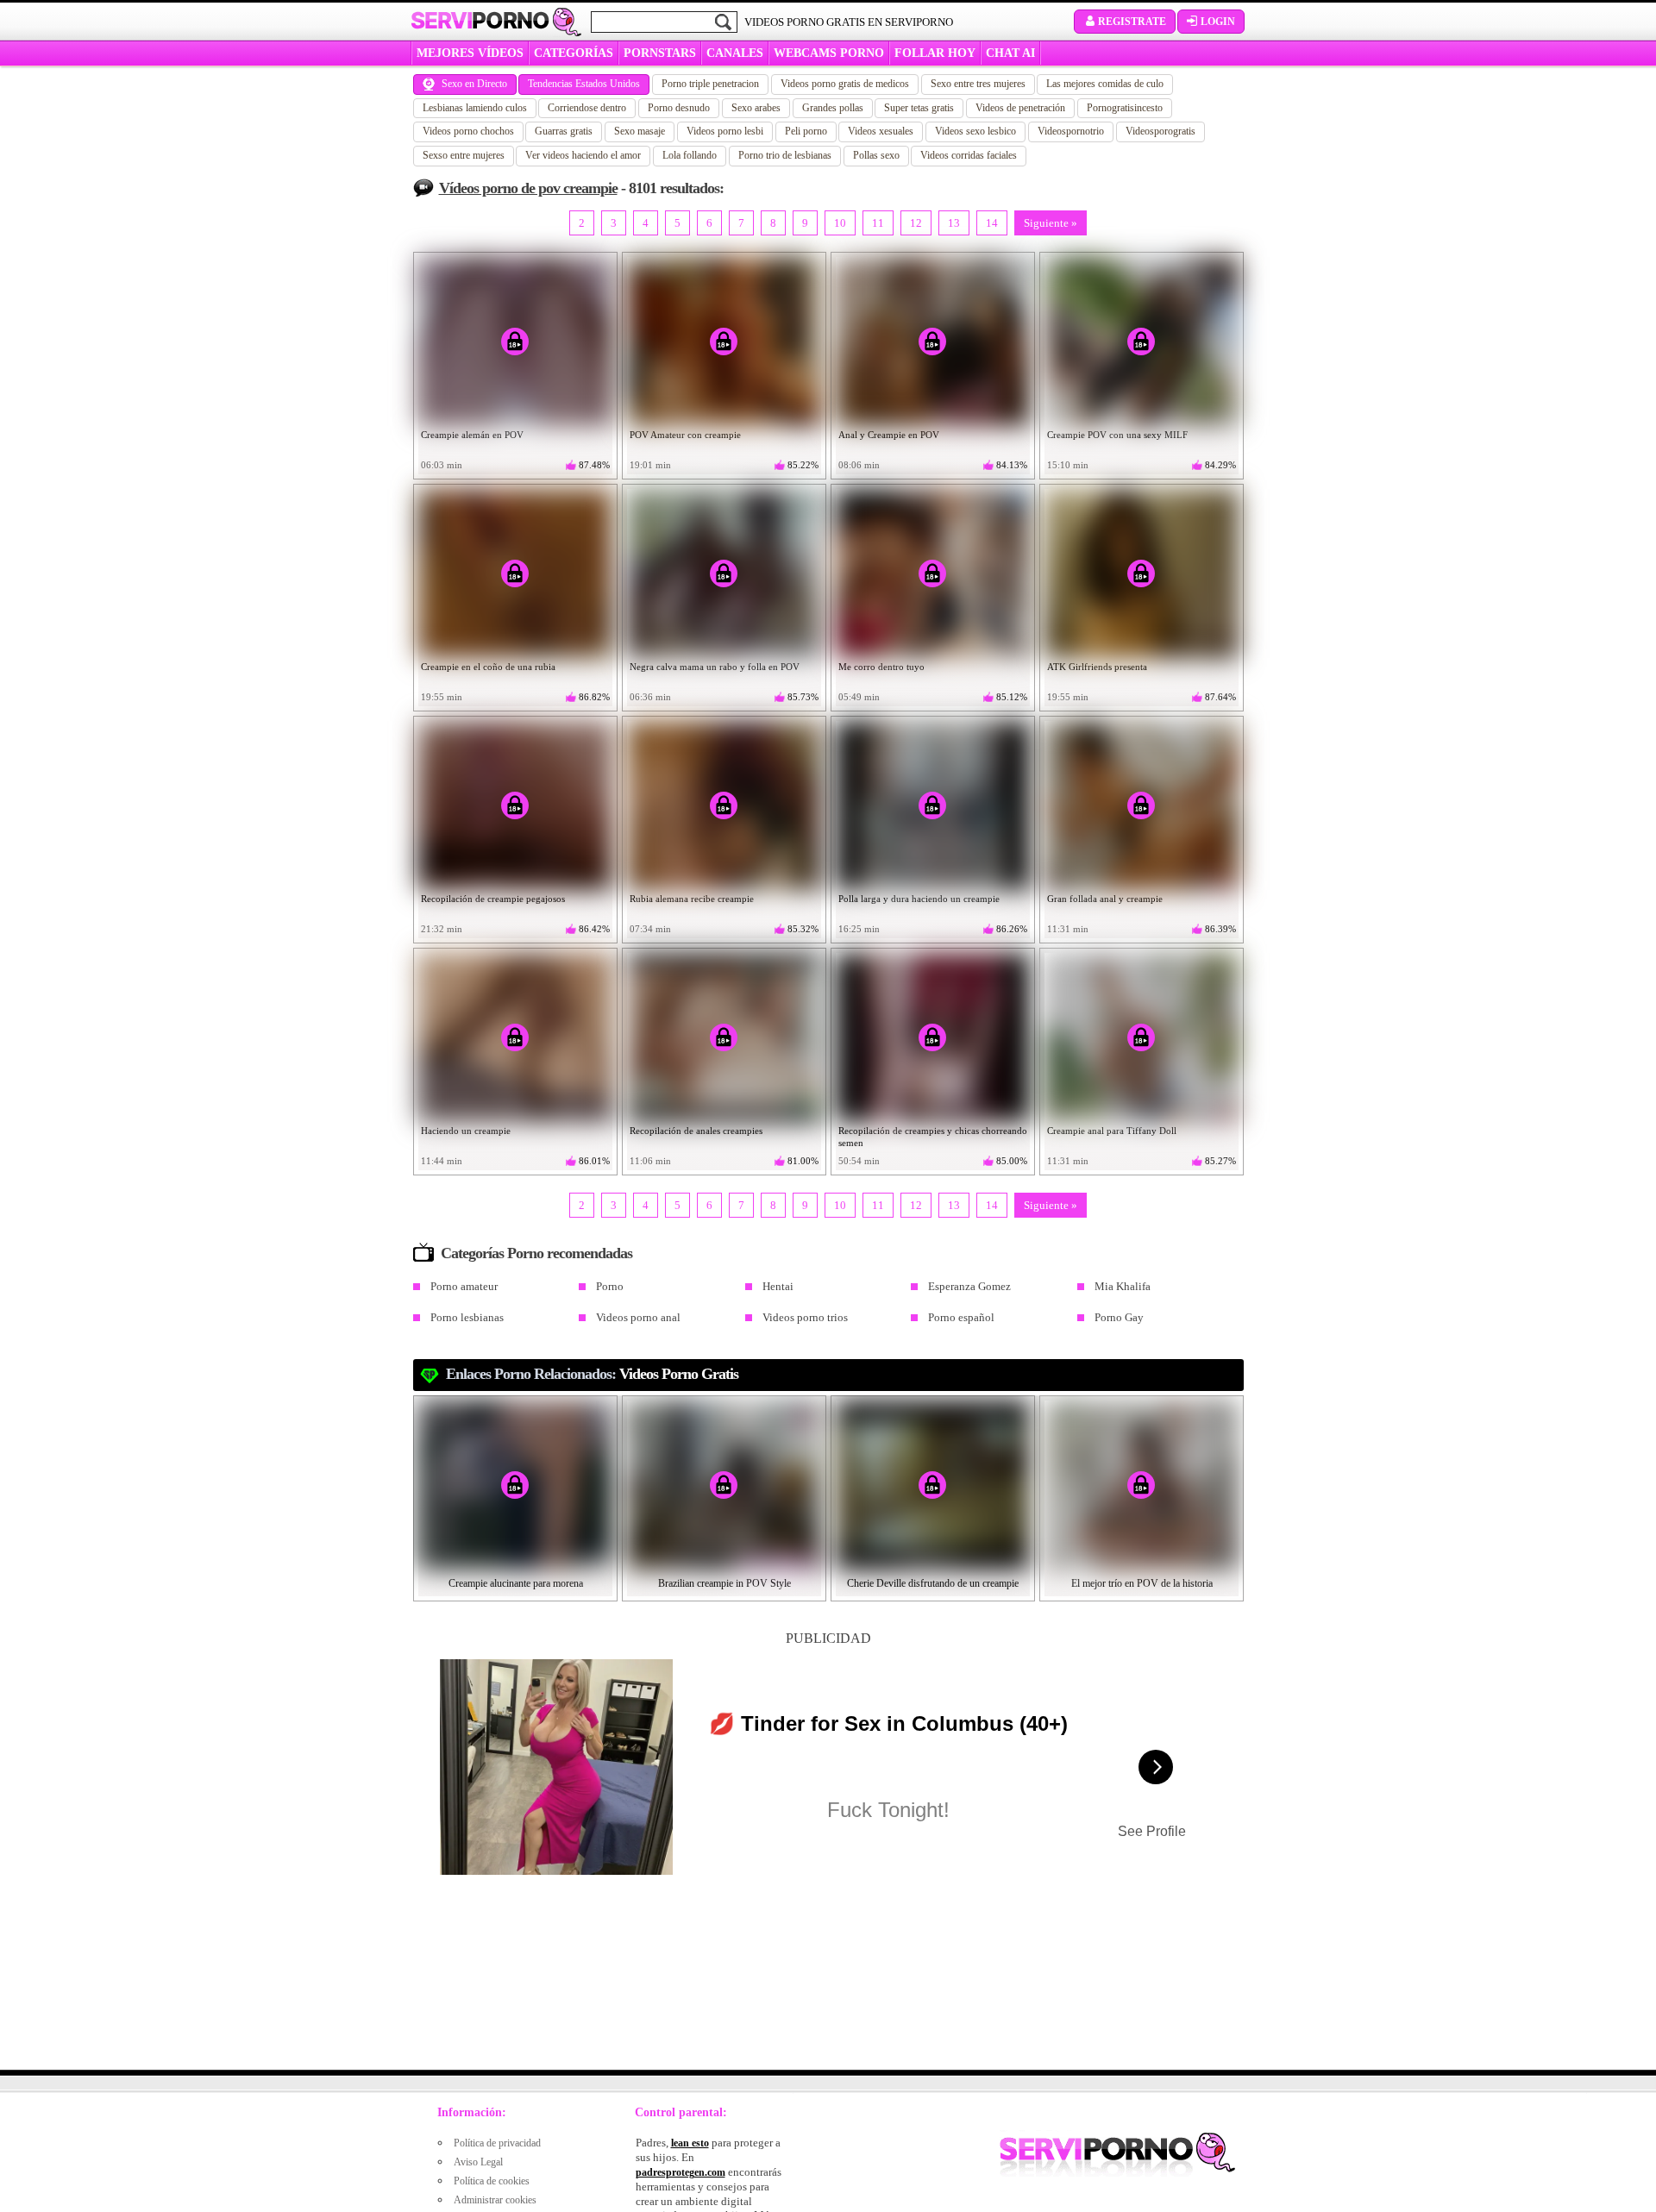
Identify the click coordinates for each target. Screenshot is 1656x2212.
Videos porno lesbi (725, 131)
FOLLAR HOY (935, 53)
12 (916, 223)
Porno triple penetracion (710, 84)
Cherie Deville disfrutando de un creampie (933, 1583)
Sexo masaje (640, 131)
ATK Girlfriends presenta (1097, 667)
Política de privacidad (497, 2143)
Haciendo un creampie (466, 1131)
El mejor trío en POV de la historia (1142, 1583)
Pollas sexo (876, 155)
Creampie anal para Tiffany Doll (1112, 1131)
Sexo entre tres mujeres (978, 84)
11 (878, 223)
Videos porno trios (805, 1317)
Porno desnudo (679, 108)
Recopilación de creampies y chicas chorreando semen (933, 1137)
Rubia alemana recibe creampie (692, 899)
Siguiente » (1051, 223)
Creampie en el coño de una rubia (488, 667)
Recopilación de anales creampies (696, 1131)
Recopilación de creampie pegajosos (493, 899)
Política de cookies (492, 2181)
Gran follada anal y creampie (1105, 899)
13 (954, 223)
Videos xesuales (881, 131)
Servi (480, 21)
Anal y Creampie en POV (889, 435)
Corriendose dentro (587, 108)
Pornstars (660, 53)
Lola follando (690, 155)
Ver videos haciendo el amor (583, 155)
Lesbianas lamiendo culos (475, 108)
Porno (610, 1286)
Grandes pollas (833, 108)
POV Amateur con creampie (685, 435)
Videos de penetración (1020, 108)
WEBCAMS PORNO (829, 53)
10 (840, 223)
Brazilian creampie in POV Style (724, 1583)
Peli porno (806, 131)
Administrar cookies (495, 2200)
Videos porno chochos (468, 131)
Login (1218, 22)
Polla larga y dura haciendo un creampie (919, 899)
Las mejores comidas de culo (1105, 84)
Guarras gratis (564, 131)
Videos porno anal (638, 1317)
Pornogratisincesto (1125, 108)
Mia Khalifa (1123, 1286)
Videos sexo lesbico (975, 131)
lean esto (690, 2143)
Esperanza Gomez (969, 1286)
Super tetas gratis (919, 108)
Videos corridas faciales (969, 155)
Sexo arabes (756, 108)
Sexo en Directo (474, 84)
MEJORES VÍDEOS (470, 53)
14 (992, 223)
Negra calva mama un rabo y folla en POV (715, 667)
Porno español (961, 1317)
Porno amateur (464, 1286)
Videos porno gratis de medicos (845, 84)
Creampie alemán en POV (472, 435)
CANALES (735, 53)
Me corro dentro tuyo (881, 667)
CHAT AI (1010, 53)
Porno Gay (1119, 1317)
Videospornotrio (1071, 131)
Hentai (778, 1286)
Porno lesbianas (467, 1317)
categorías (574, 53)
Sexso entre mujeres (464, 155)
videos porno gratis (679, 1374)
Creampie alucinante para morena (516, 1583)
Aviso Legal (478, 2162)
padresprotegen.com (681, 2172)
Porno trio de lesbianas (785, 155)
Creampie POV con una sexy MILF (1117, 435)
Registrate (1132, 22)
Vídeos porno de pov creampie (528, 188)
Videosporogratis (1160, 131)
